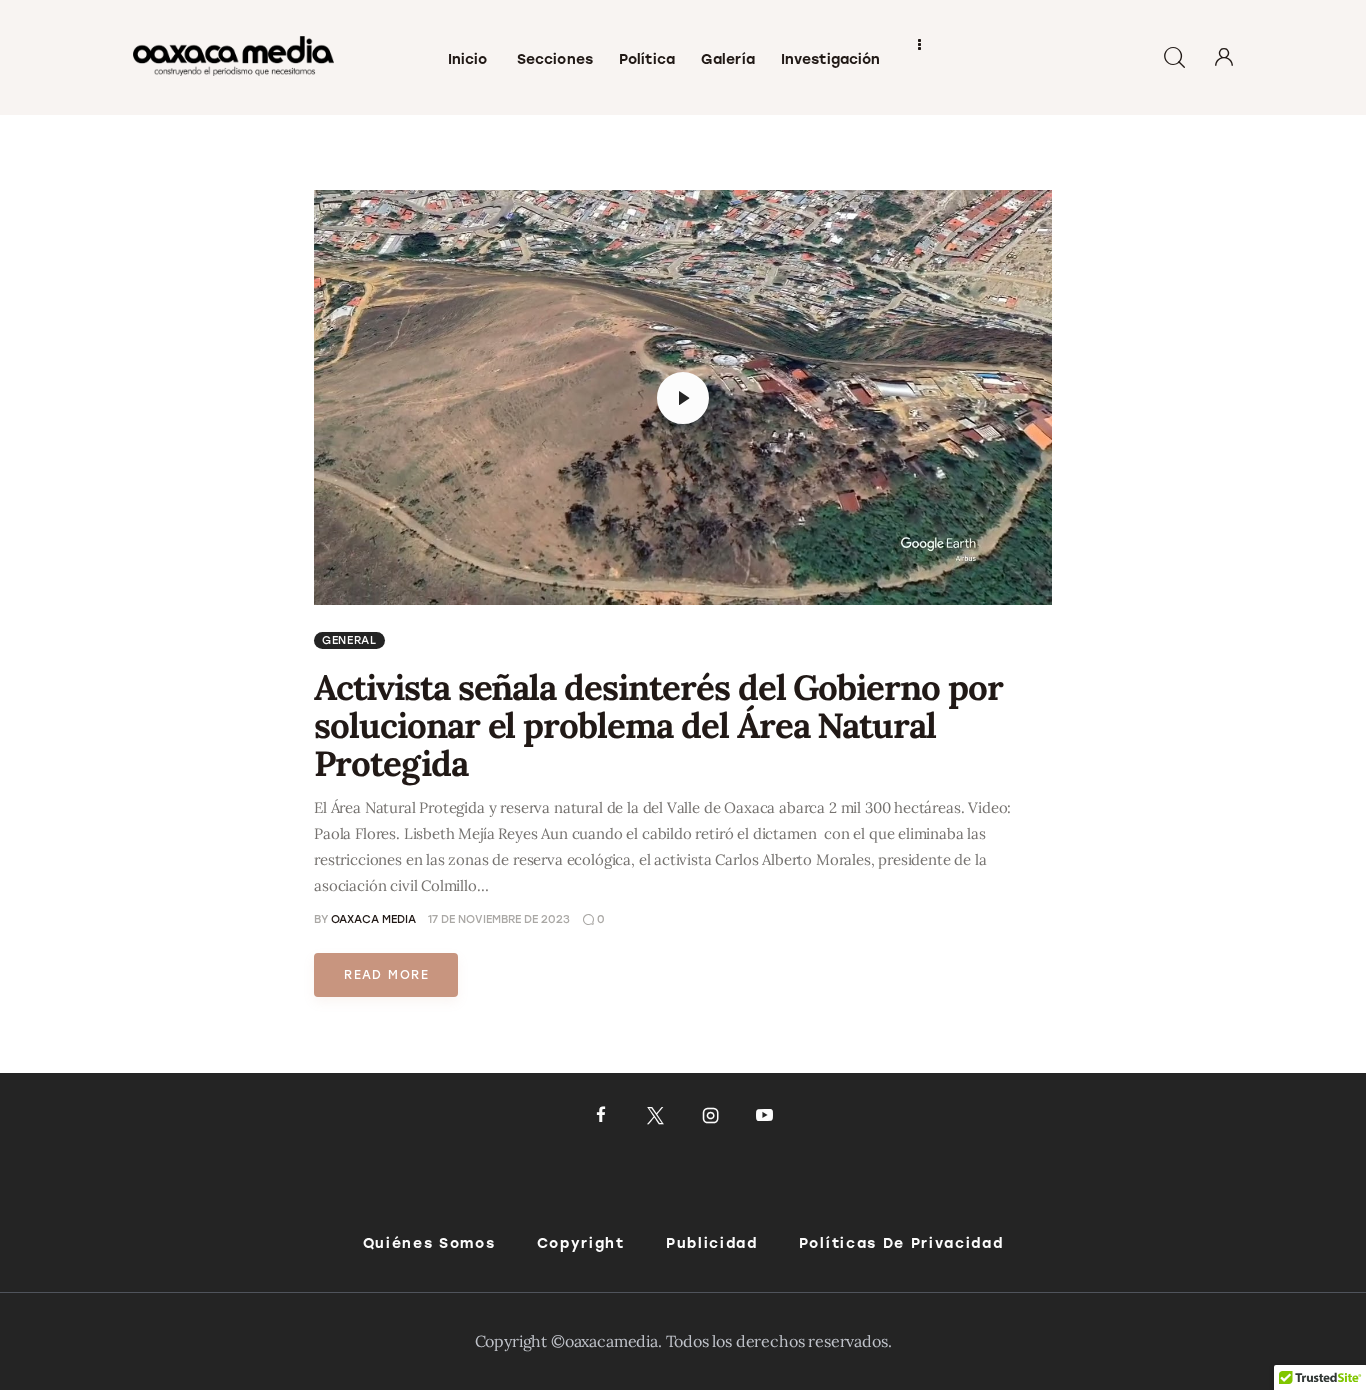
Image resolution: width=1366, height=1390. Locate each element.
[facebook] (601, 1115)
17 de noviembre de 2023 (499, 919)
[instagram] (710, 1115)
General (349, 640)
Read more (386, 975)
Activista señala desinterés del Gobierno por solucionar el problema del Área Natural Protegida (658, 725)
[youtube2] (764, 1115)
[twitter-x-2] (655, 1115)
